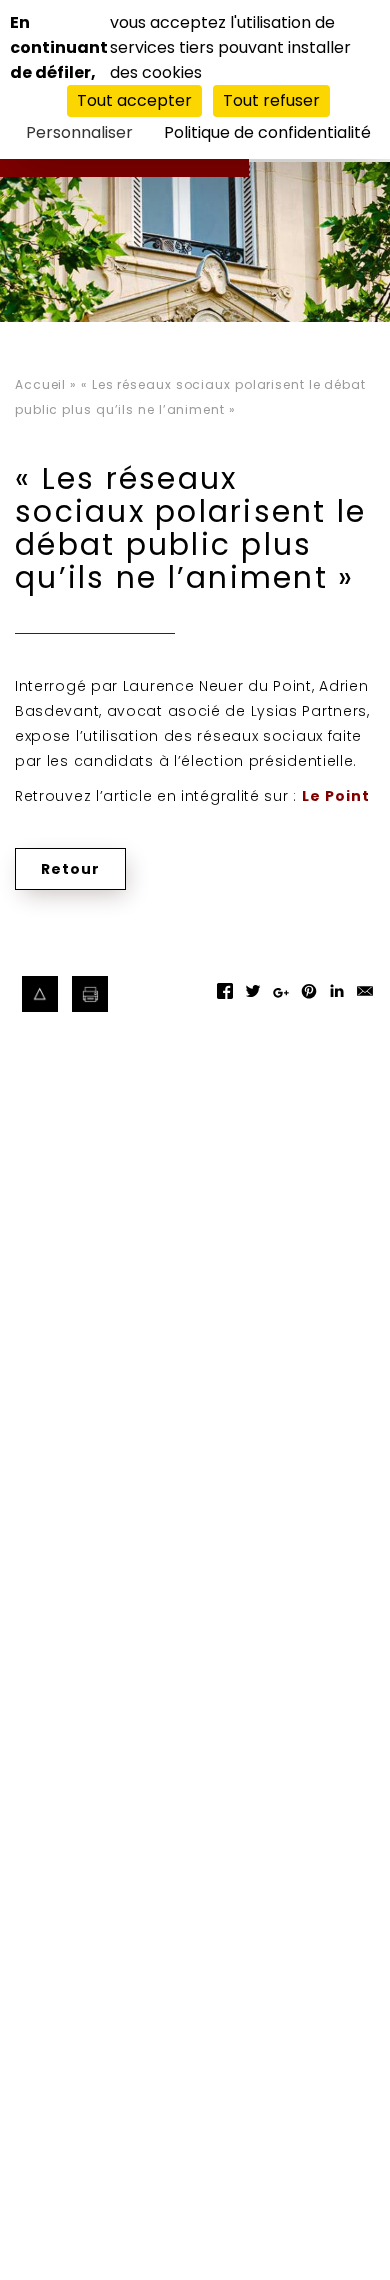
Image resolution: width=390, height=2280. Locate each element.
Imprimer (90, 994)
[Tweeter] (253, 998)
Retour (70, 869)
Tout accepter (134, 100)
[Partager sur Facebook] (225, 998)
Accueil (40, 384)
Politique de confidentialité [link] (267, 132)
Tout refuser (271, 100)
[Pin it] (309, 998)
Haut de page (40, 994)
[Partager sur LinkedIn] (337, 998)
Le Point (336, 796)
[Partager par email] (365, 998)
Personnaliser (79, 132)
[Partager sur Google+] (281, 1002)
